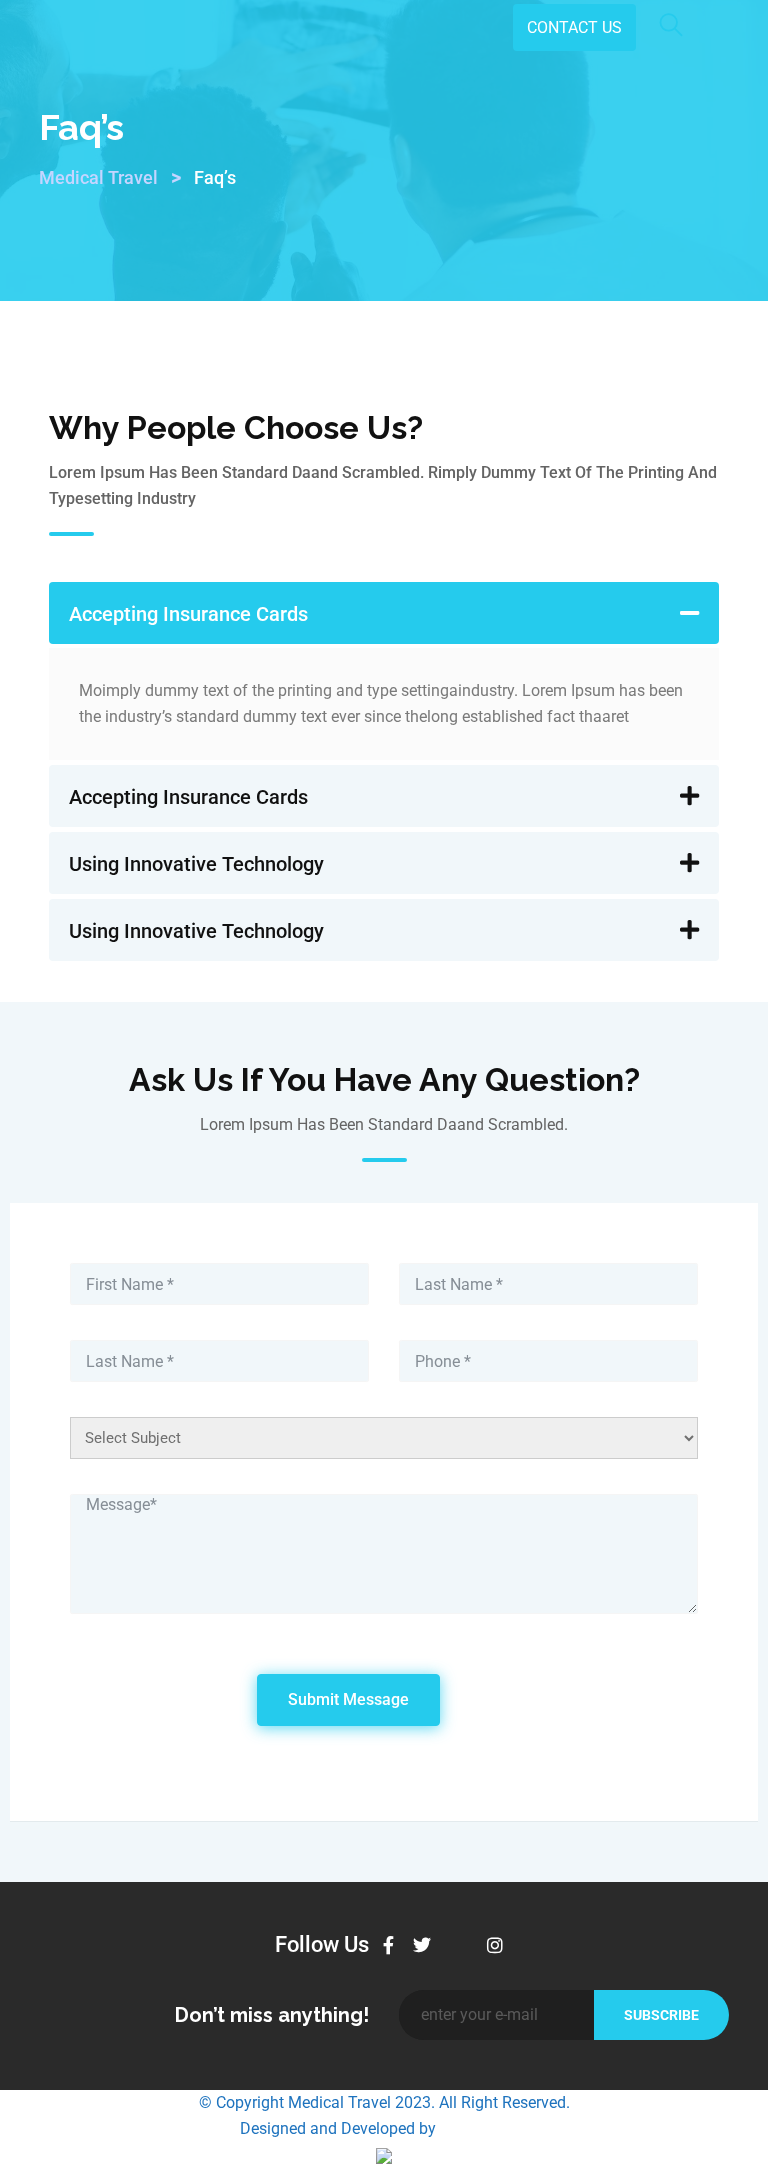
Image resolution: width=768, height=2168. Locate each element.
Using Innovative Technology (196, 864)
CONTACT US (574, 27)
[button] (384, 613)
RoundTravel (484, 2128)
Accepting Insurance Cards (188, 614)
